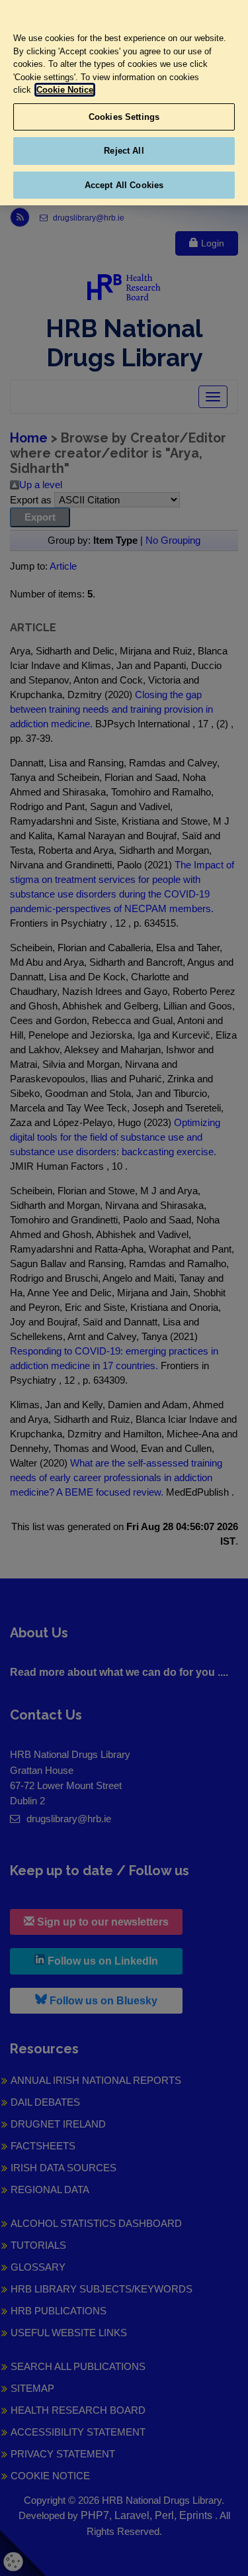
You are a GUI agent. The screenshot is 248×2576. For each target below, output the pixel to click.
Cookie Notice (65, 90)
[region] (124, 103)
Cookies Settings (124, 117)
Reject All (124, 151)
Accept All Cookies (124, 185)
